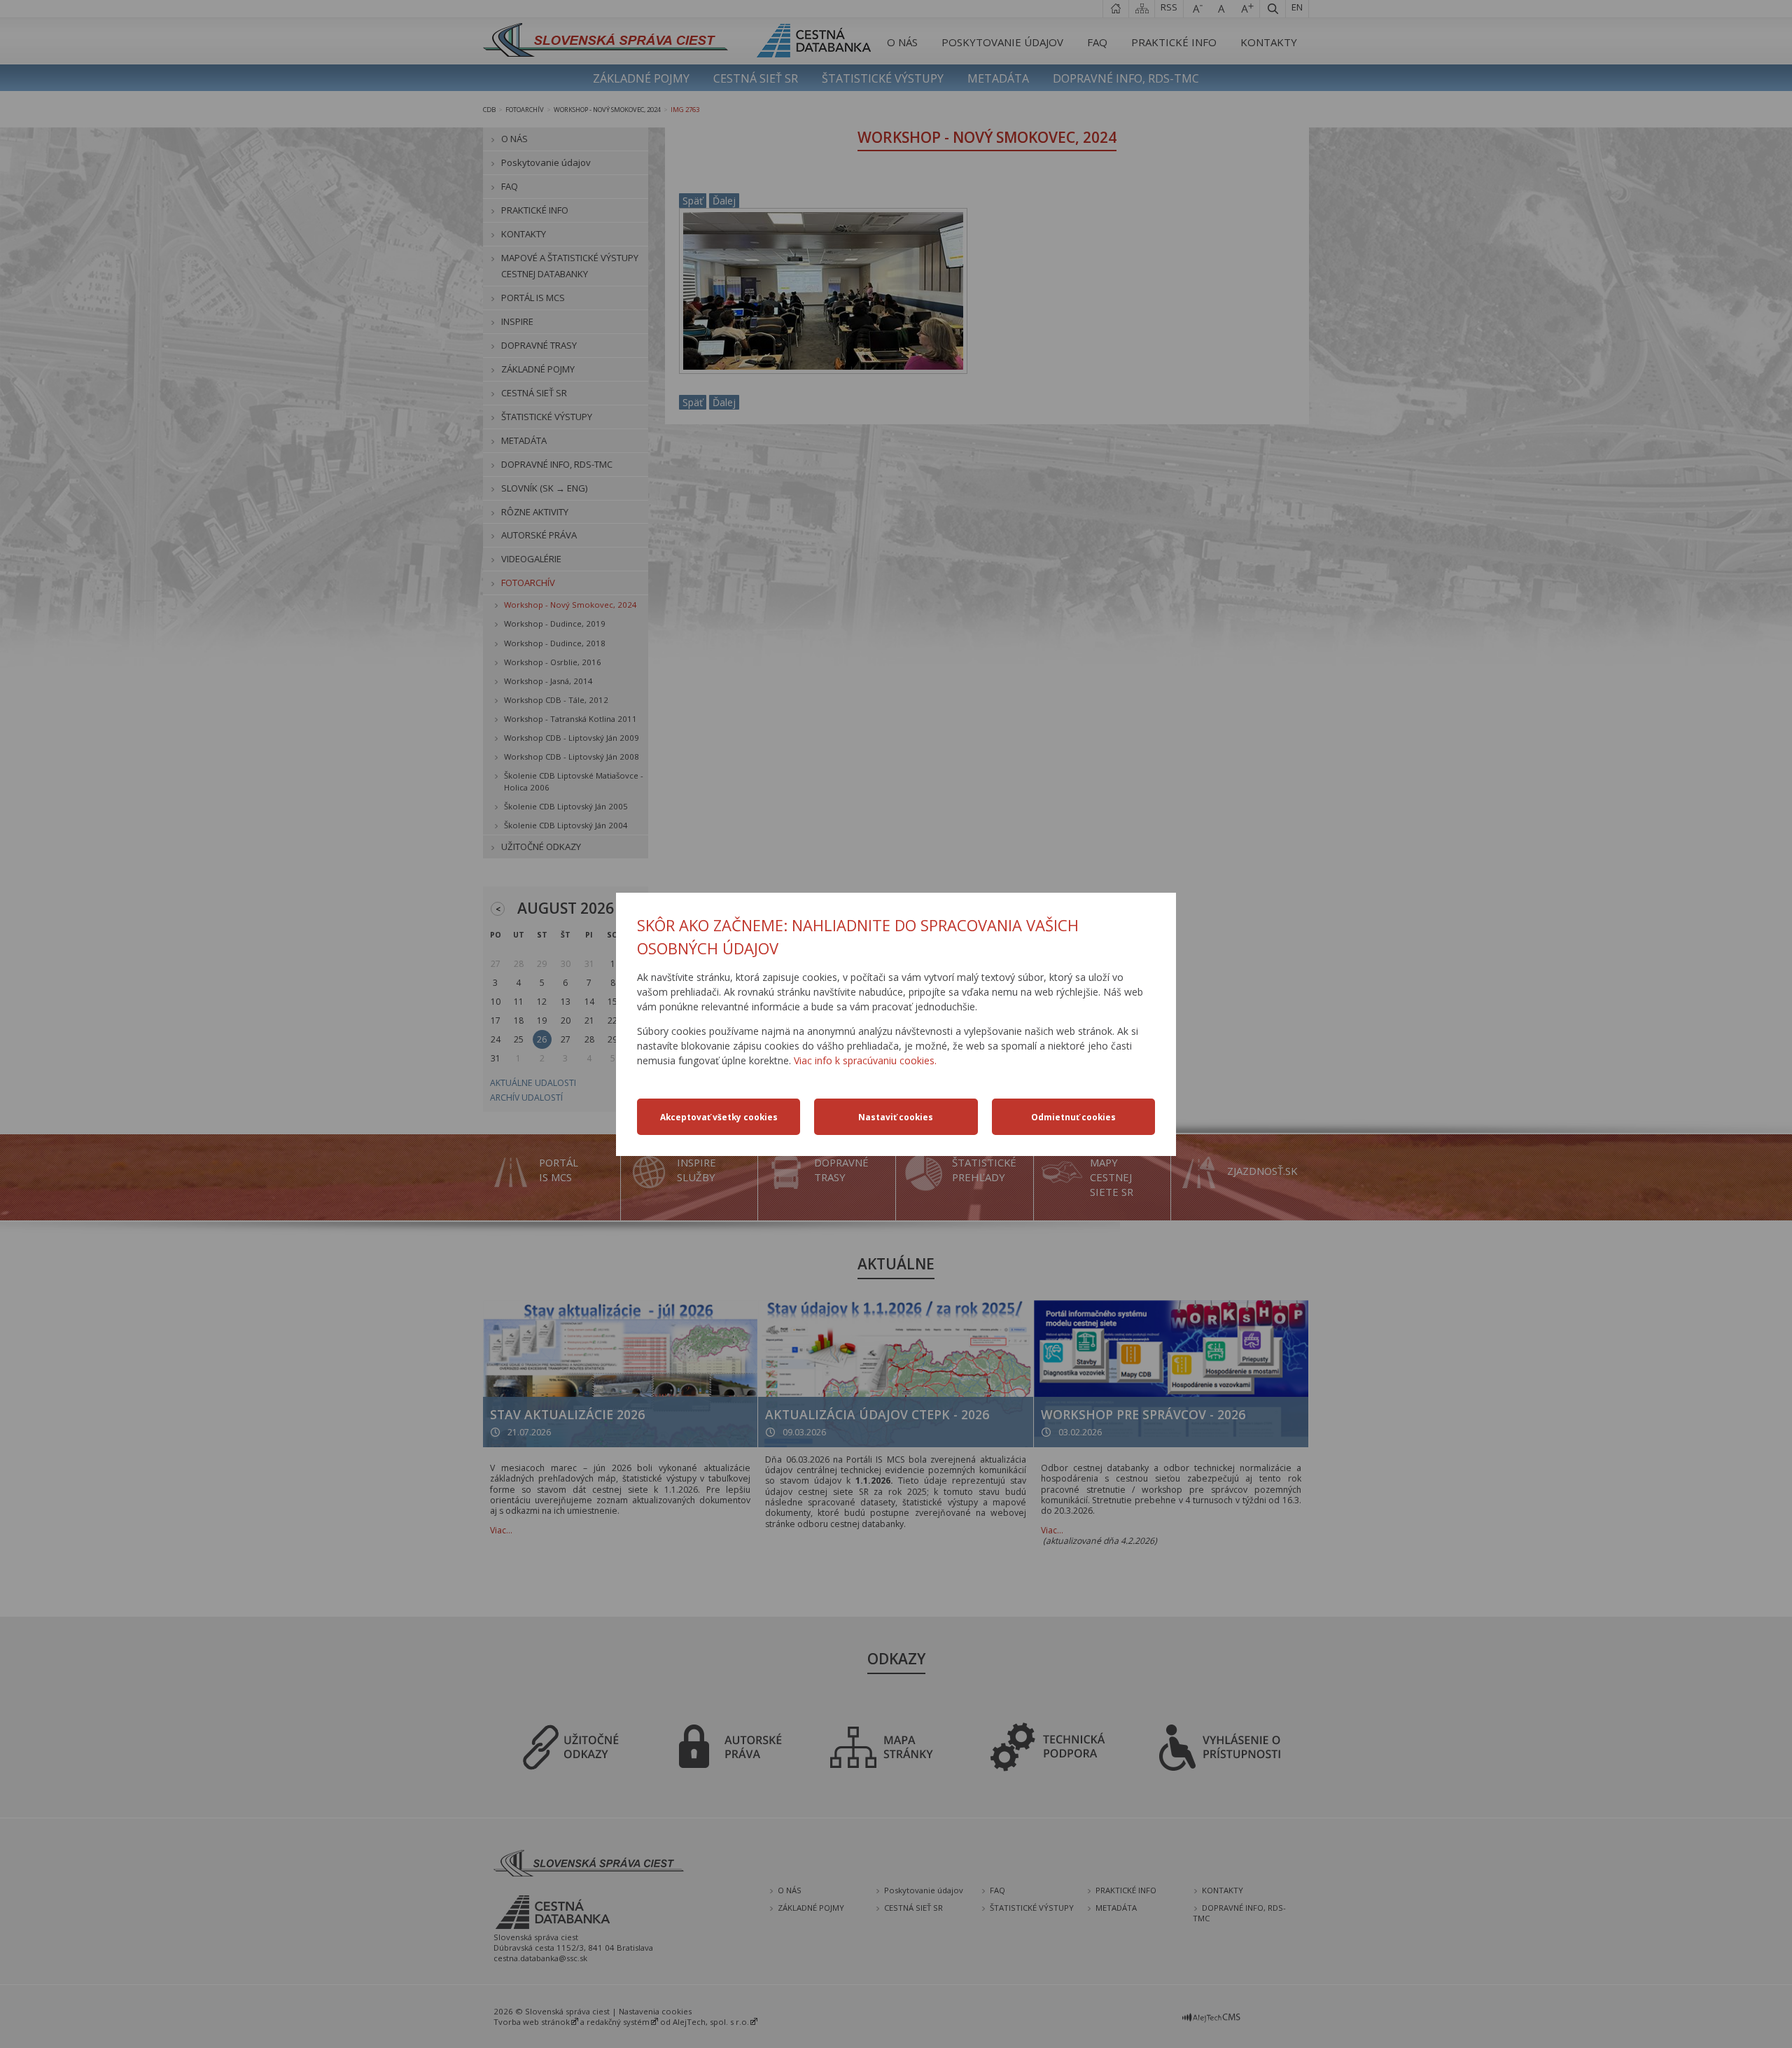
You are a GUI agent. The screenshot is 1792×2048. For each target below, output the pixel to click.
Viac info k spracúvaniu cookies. (865, 1060)
